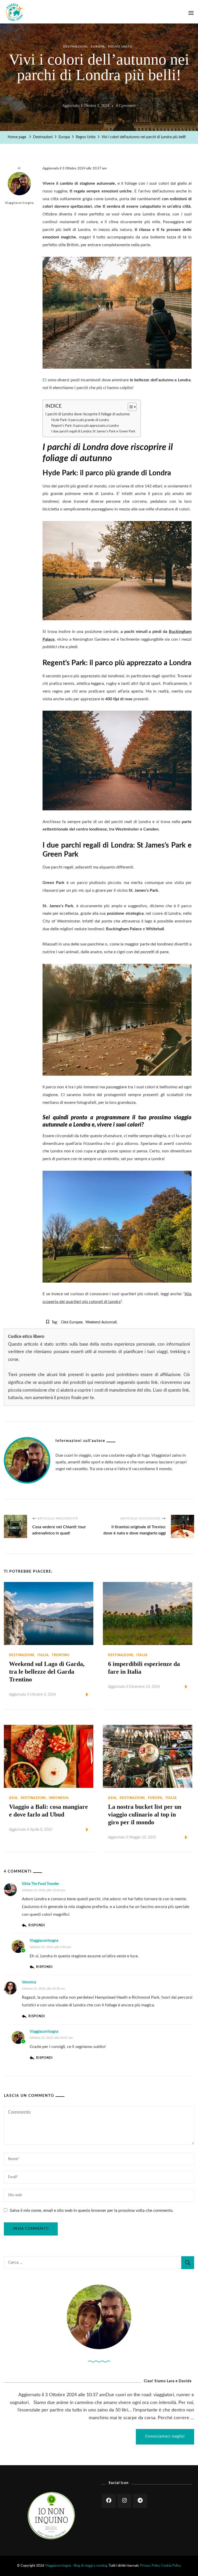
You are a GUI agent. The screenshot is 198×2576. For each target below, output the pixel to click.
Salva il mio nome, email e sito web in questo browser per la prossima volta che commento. (92, 2210)
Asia (13, 1798)
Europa (98, 46)
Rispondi (37, 1925)
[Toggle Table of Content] (130, 407)
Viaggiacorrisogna (19, 203)
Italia (43, 1655)
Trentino (61, 1655)
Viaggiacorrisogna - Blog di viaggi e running (76, 2566)
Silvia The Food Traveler (40, 1884)
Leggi (78, 1695)
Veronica (29, 1982)
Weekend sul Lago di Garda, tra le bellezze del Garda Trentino (47, 1672)
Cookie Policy (171, 2566)
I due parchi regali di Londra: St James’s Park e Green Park (93, 432)
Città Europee (72, 1322)
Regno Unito (120, 46)
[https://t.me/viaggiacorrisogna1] (140, 2501)
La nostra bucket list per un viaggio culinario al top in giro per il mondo (145, 1814)
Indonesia (59, 1798)
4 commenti (126, 107)
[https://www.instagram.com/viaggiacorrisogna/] (124, 2501)
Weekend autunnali (101, 1322)
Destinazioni (75, 46)
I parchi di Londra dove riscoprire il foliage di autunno (88, 414)
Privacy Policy (150, 2566)
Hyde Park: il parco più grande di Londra (80, 420)
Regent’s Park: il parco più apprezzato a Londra (85, 426)
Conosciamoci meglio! (165, 2437)
